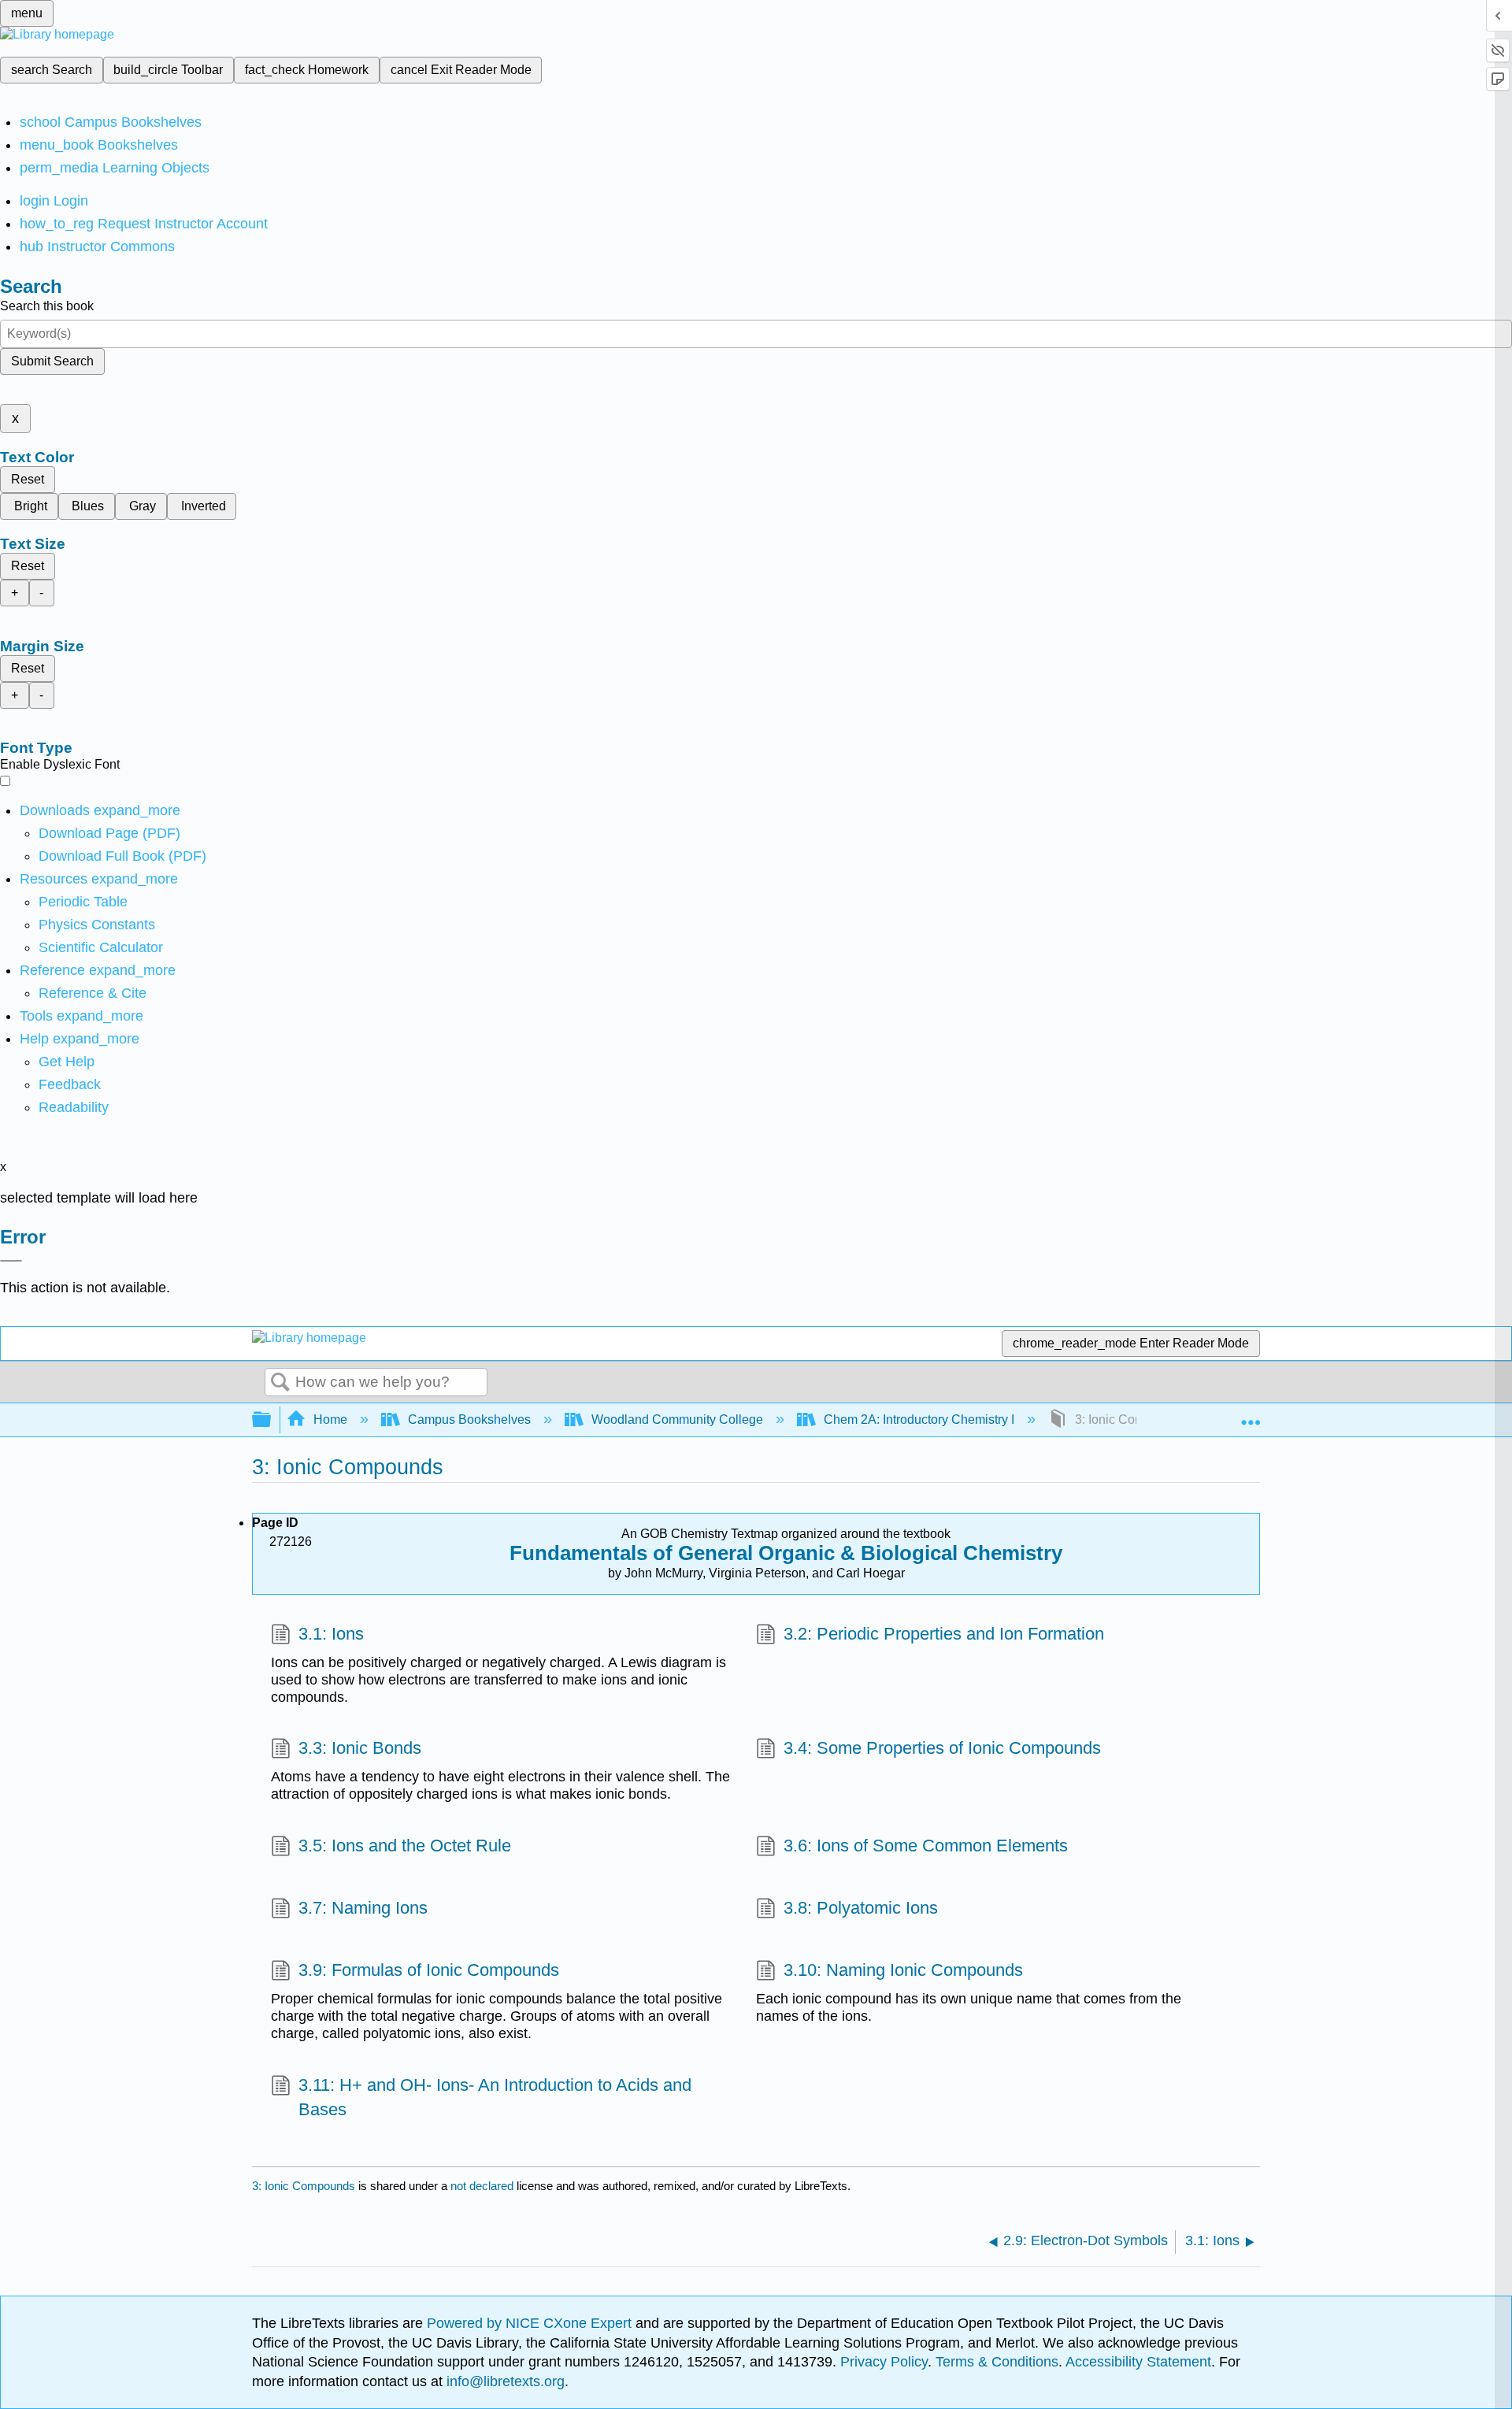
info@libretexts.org (504, 2381)
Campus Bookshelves (469, 1419)
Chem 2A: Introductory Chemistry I (919, 1419)
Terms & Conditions (997, 2362)
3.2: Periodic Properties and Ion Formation (944, 1634)
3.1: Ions (331, 1634)
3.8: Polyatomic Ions (861, 1908)
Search (280, 1383)
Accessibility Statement (1138, 2362)
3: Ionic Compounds (304, 2186)
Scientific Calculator (101, 947)
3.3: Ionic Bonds (360, 1748)
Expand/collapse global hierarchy (272, 1420)
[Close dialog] (11, 1261)
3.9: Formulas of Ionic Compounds (429, 1970)
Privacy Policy (884, 2362)
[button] (70, 1084)
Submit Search (52, 361)
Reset (28, 479)
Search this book (47, 306)
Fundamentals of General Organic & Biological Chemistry (786, 1553)
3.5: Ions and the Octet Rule (405, 1846)
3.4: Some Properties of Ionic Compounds (942, 1748)
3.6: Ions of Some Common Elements (926, 1846)
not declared (484, 2186)
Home (330, 1419)
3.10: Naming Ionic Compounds (903, 1970)
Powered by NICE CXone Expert (531, 2323)
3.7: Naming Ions (363, 1908)
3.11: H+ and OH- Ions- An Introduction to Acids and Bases (495, 2097)
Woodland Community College (677, 1419)
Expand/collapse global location (1251, 1415)
